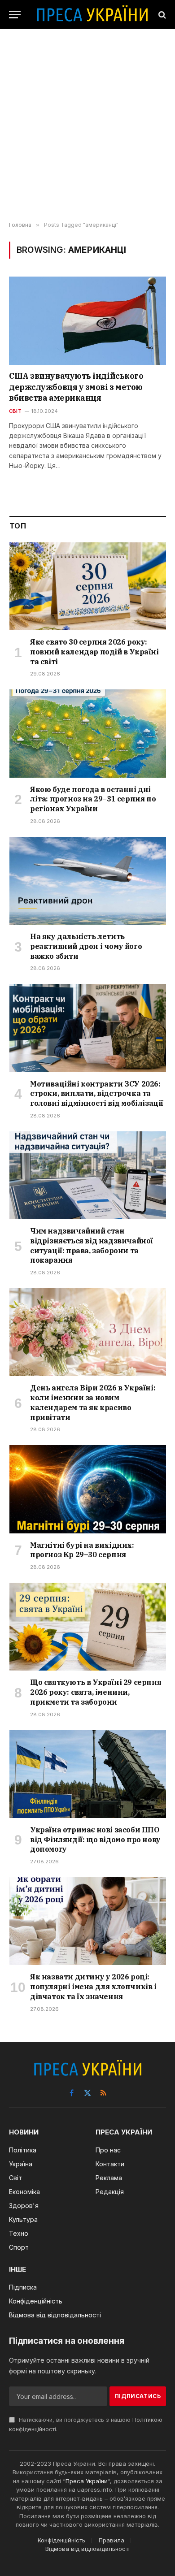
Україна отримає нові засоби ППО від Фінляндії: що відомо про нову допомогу (95, 1840)
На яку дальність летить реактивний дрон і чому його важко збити (86, 946)
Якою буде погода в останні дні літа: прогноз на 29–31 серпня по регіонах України (93, 799)
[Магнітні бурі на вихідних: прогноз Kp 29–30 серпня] (88, 1489)
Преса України (87, 2481)
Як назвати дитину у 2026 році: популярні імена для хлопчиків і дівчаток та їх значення (93, 1987)
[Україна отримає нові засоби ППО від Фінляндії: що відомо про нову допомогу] (88, 1774)
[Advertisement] (87, 126)
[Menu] (15, 15)
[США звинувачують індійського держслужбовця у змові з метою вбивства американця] (87, 321)
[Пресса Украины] (92, 15)
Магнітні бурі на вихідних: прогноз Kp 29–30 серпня (82, 1550)
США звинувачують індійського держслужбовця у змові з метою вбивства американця (76, 387)
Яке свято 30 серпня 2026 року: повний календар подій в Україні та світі (94, 652)
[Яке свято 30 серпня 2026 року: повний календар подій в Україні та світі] (88, 586)
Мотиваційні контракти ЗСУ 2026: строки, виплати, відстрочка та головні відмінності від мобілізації (97, 1094)
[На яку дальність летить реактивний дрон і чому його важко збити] (88, 881)
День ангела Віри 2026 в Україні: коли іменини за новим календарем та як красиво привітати (93, 1402)
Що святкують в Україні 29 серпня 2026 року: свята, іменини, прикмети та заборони (96, 1692)
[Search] (161, 15)
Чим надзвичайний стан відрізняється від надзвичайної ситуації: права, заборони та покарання (92, 1245)
